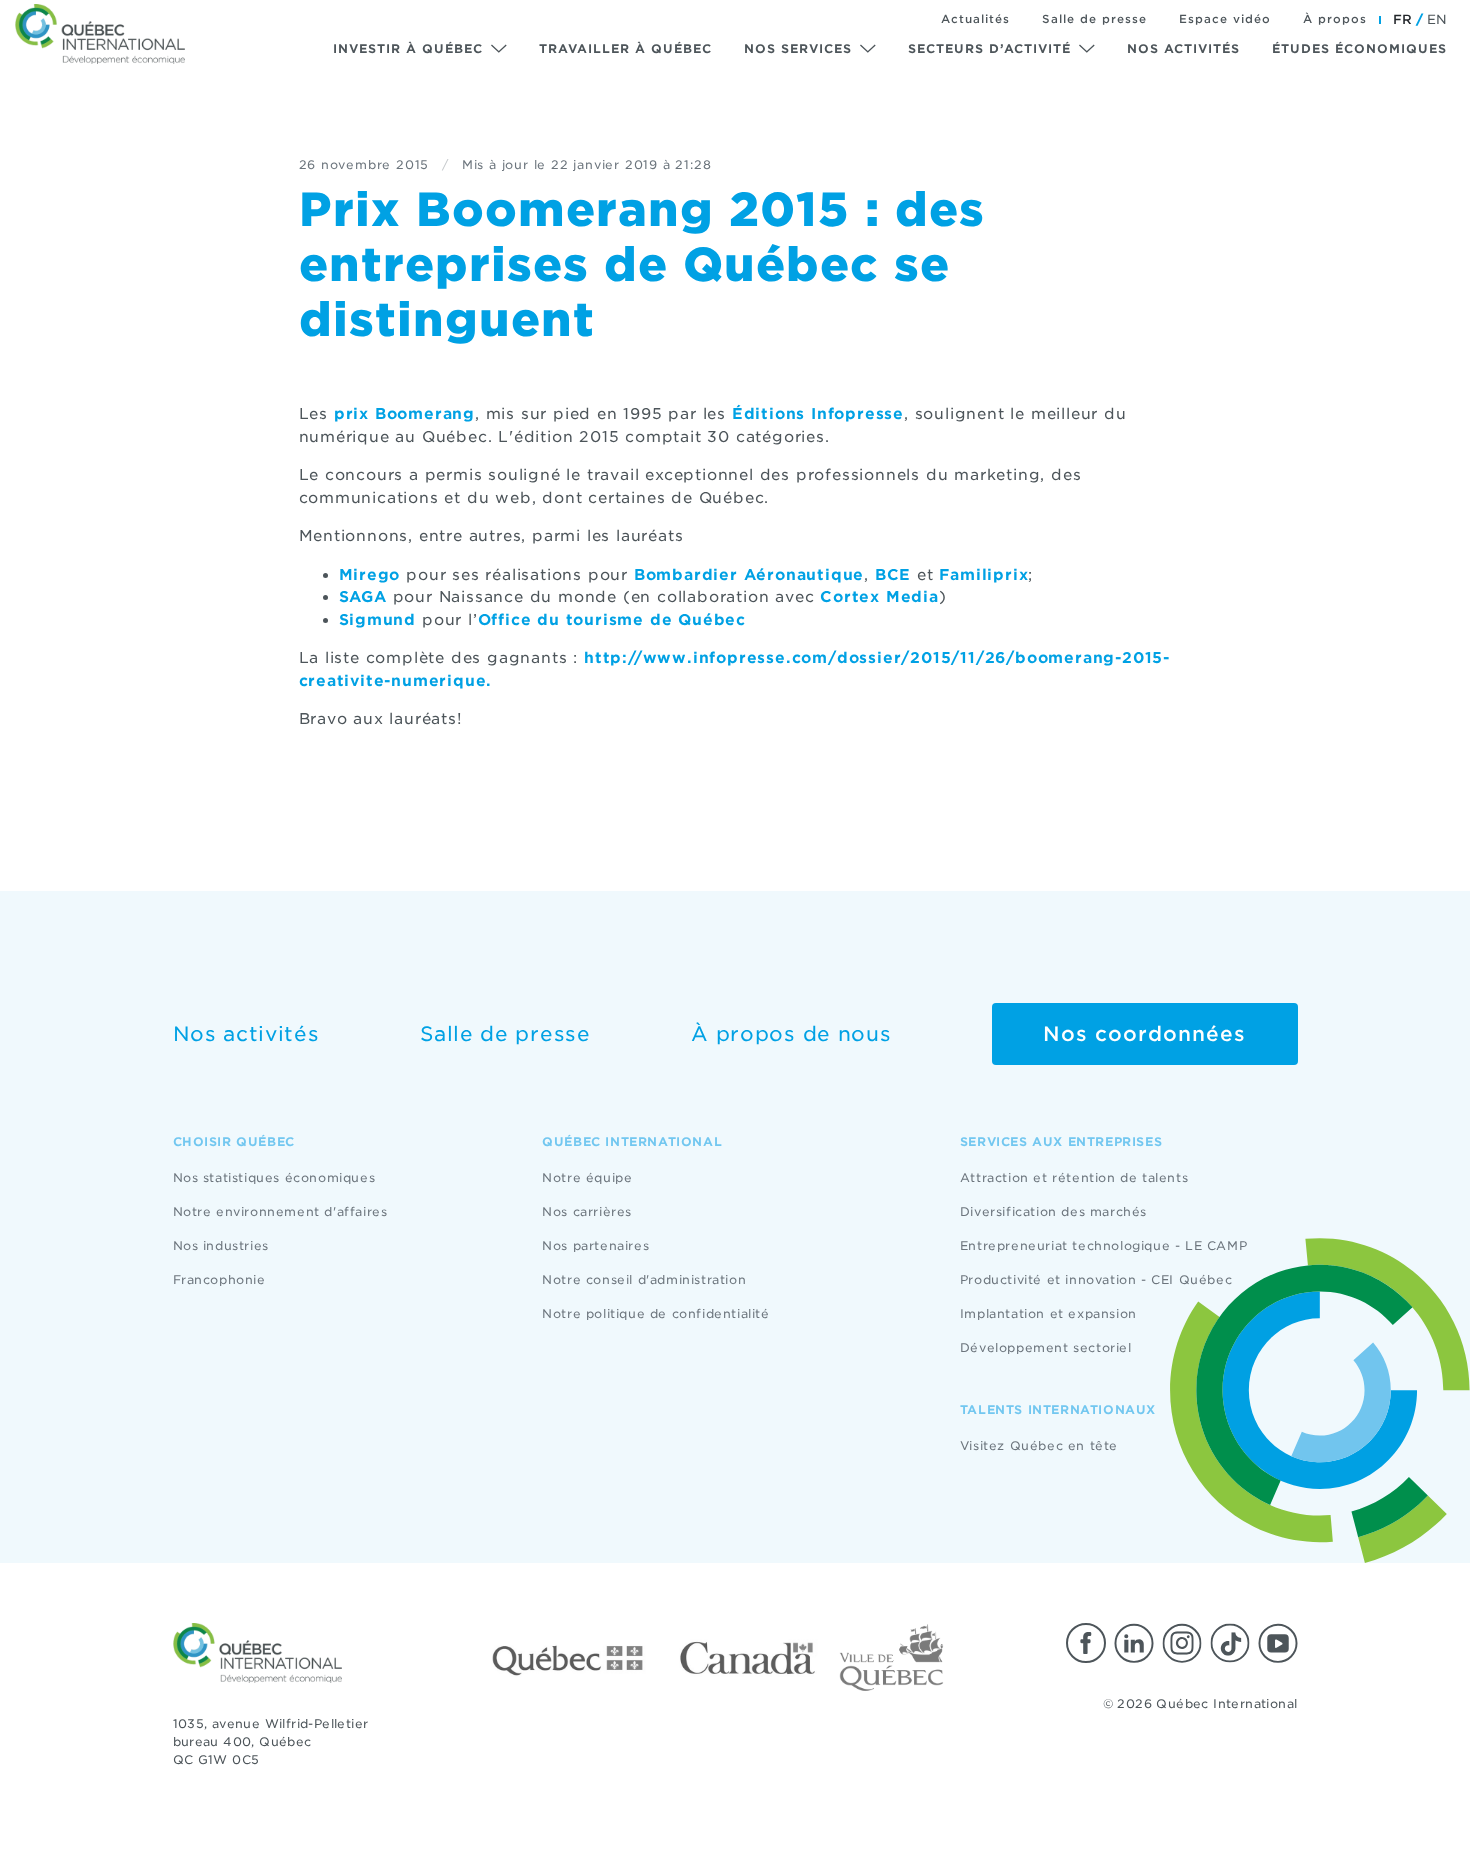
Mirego (370, 575)
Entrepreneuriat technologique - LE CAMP (1103, 1245)
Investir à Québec (408, 48)
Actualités (975, 19)
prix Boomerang (404, 414)
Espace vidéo (1225, 19)
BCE (893, 575)
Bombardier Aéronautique (749, 575)
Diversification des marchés (1053, 1211)
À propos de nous (791, 1034)
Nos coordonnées (1144, 1034)
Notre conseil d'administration (644, 1279)
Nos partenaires (595, 1245)
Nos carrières (587, 1211)
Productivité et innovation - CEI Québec (1096, 1279)
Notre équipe (587, 1177)
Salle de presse (1094, 19)
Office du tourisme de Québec (612, 620)
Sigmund (378, 620)
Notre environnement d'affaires (280, 1211)
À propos (1335, 19)
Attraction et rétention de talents (1074, 1177)
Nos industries (221, 1245)
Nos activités (1183, 48)
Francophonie (219, 1279)
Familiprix (983, 575)
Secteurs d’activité (989, 48)
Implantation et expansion (1048, 1313)
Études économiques (1359, 48)
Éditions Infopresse (818, 414)
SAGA (363, 597)
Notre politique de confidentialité (655, 1313)
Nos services (798, 48)
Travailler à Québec (625, 48)
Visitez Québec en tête (1039, 1445)
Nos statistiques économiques (274, 1177)
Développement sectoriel (1046, 1347)
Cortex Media (879, 597)
